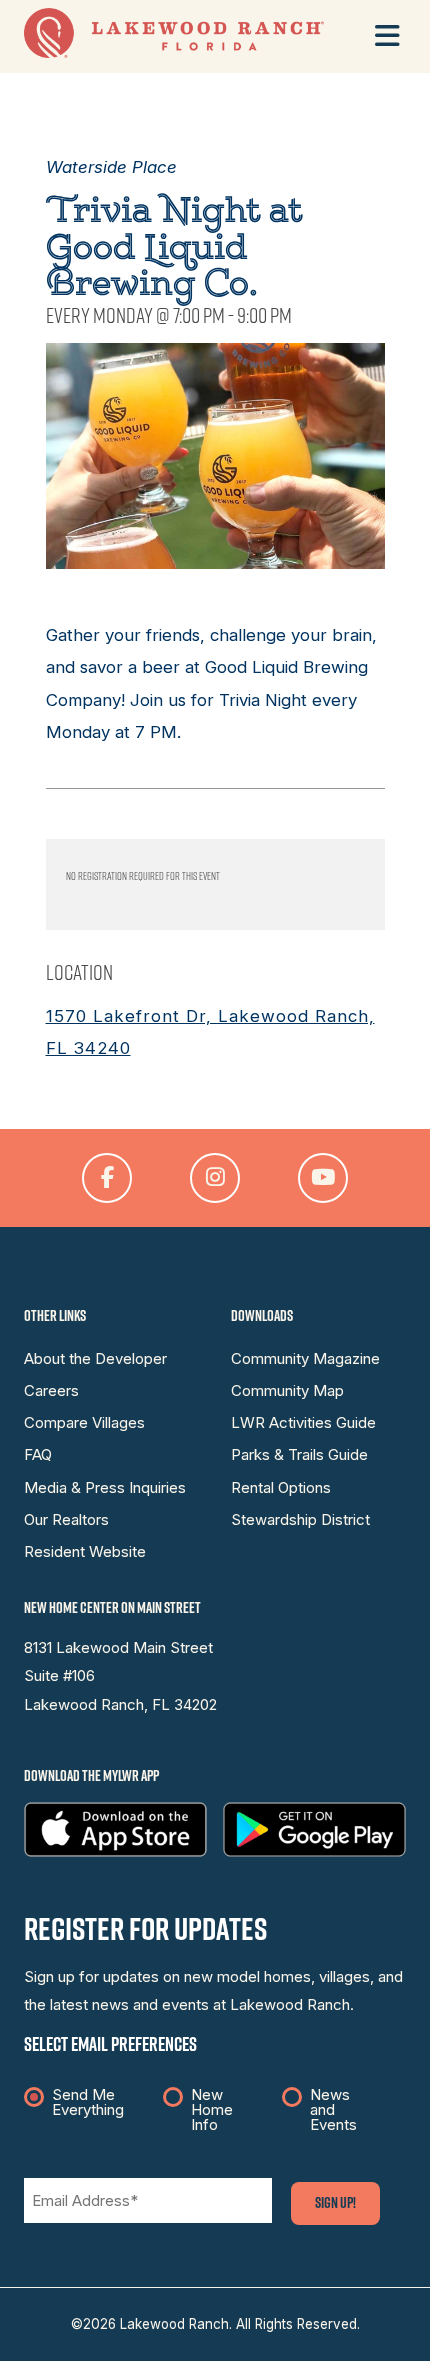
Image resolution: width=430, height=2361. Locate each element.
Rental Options (281, 1488)
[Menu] (387, 36)
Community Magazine (305, 1359)
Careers (51, 1391)
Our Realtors (66, 1520)
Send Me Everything (88, 2103)
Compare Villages (84, 1423)
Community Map (287, 1391)
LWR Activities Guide (303, 1423)
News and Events (333, 2109)
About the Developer (95, 1359)
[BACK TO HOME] (174, 53)
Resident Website (85, 1552)
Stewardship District (300, 1520)
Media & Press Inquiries (105, 1488)
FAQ (38, 1455)
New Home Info (212, 2109)
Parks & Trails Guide (299, 1455)
